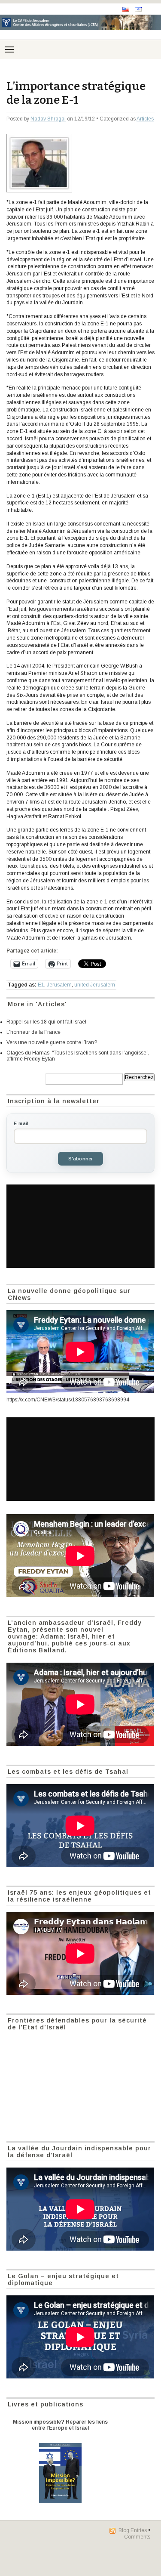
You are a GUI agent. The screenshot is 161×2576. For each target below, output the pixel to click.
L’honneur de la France (33, 1032)
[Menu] (9, 49)
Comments (137, 2537)
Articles (145, 119)
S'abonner (81, 1159)
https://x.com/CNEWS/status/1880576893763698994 (68, 1400)
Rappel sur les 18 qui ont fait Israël (46, 1022)
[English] (126, 9)
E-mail (21, 1123)
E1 (41, 985)
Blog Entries (133, 2530)
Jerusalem (59, 985)
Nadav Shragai (48, 119)
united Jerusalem (95, 985)
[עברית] (138, 9)
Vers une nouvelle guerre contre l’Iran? (52, 1042)
